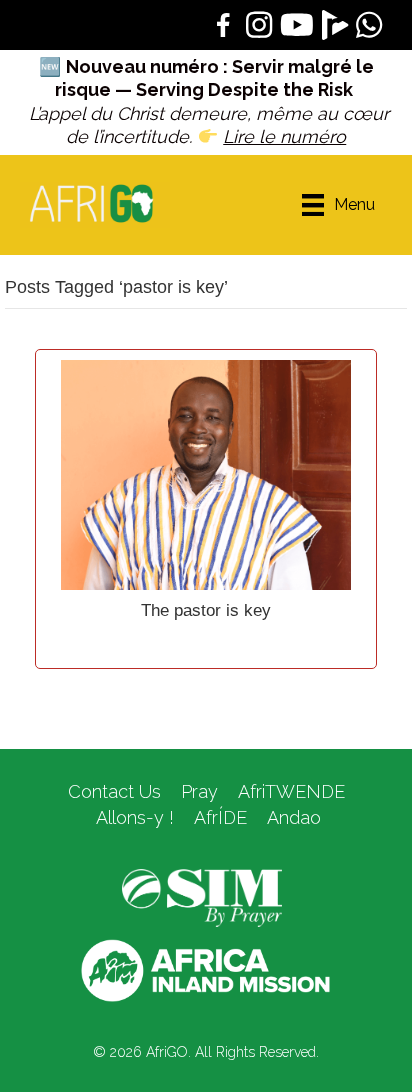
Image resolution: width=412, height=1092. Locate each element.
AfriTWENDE (291, 791)
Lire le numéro (284, 136)
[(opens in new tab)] (202, 897)
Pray (199, 791)
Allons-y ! (132, 817)
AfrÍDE (220, 817)
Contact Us (114, 791)
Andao (294, 817)
